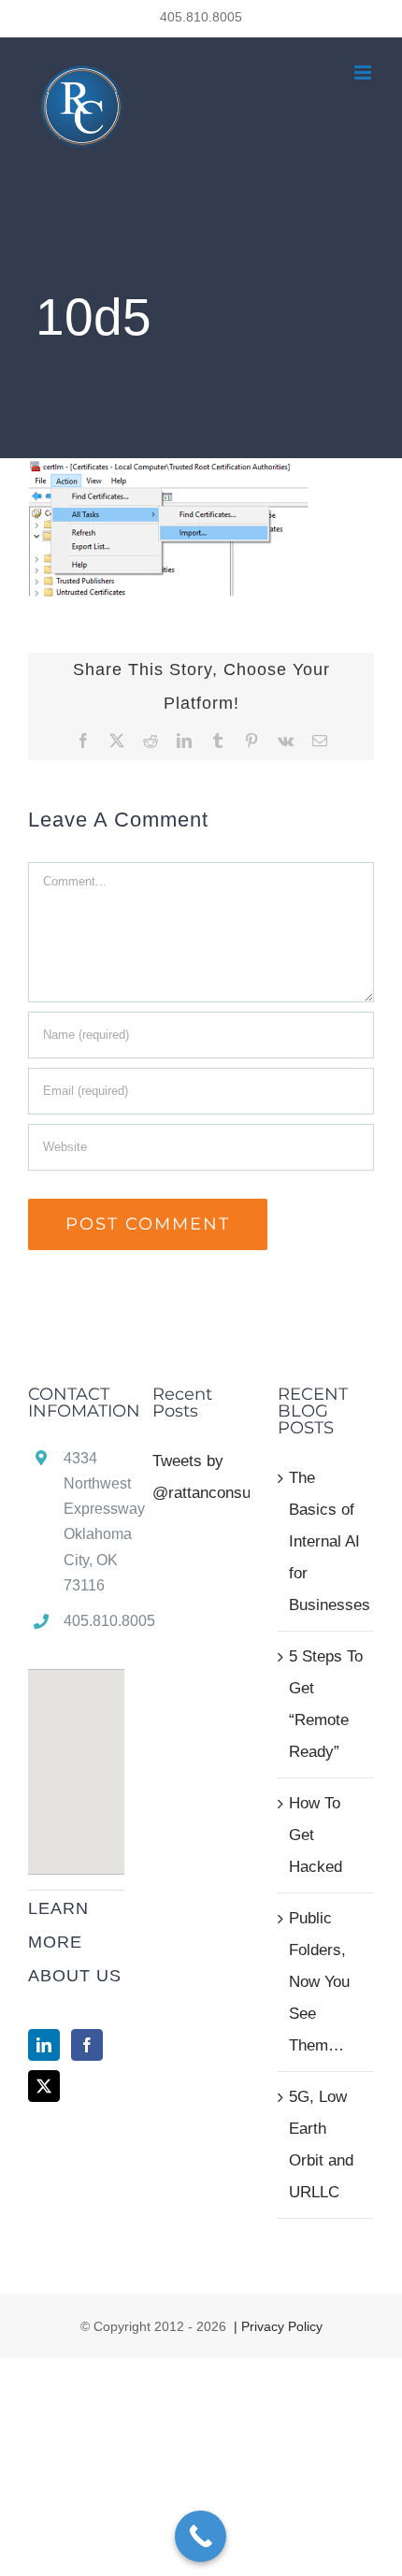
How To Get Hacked (316, 1835)
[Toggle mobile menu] (364, 72)
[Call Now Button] (201, 2536)
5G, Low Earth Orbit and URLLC (321, 2144)
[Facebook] (87, 2045)
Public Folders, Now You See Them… (319, 1982)
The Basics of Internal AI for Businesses (327, 1541)
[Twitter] (44, 2086)
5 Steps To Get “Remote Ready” (326, 1704)
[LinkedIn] (44, 2045)
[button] (77, 1761)
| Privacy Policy (276, 2326)
